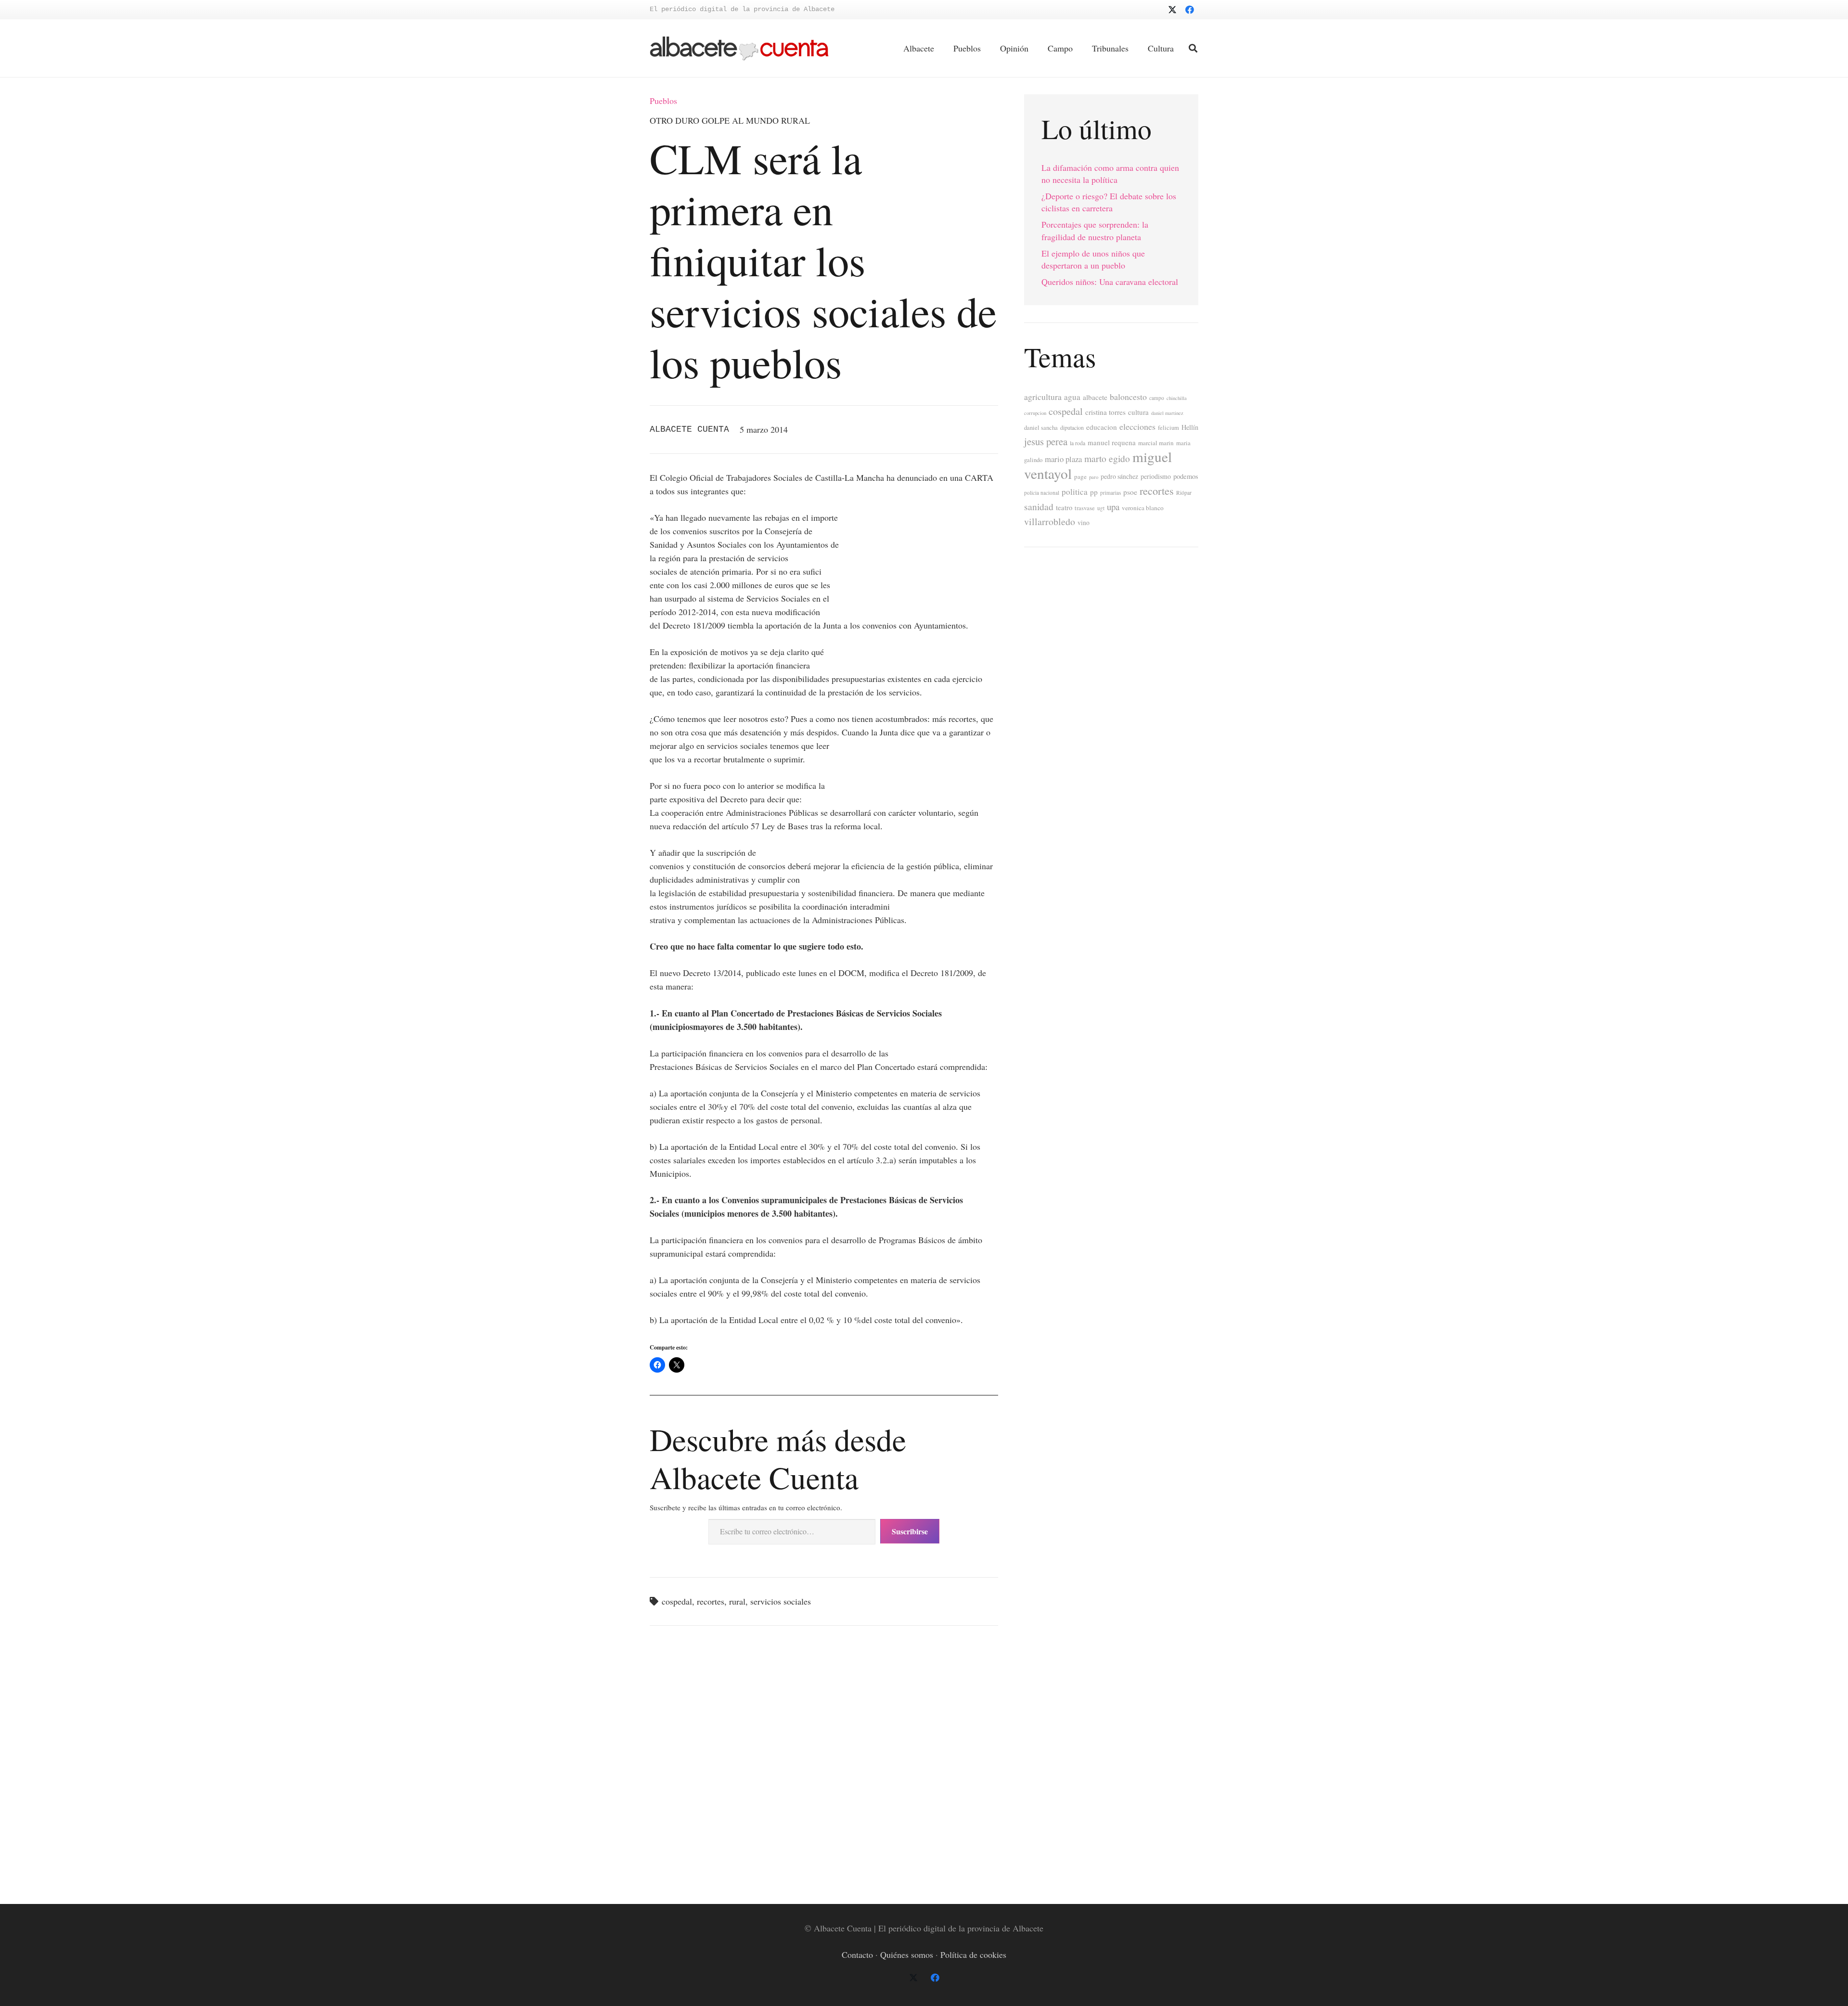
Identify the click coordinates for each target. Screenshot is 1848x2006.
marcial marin (1156, 443)
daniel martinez (1167, 413)
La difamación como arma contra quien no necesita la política (1110, 174)
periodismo (1156, 476)
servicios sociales (781, 1601)
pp (1094, 492)
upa (1113, 507)
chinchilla (1177, 398)
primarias (1110, 493)
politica (1075, 492)
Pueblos (663, 101)
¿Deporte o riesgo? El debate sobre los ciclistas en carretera (1109, 202)
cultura (1138, 412)
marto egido (1107, 458)
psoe (1130, 492)
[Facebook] (1190, 10)
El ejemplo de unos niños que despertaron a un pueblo (1093, 259)
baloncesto (1128, 397)
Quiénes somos (907, 1955)
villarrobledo (1050, 521)
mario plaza (1063, 459)
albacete (1095, 397)
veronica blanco (1143, 508)
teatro (1064, 508)
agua (1072, 397)
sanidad (1039, 506)
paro (1094, 477)
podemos (1186, 476)
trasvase (1085, 508)
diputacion (1072, 427)
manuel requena (1112, 442)
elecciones (1137, 426)
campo (1157, 398)
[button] (1193, 48)
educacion (1102, 427)
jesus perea (1046, 441)
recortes (711, 1601)
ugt (1101, 508)
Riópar (1184, 493)
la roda (1078, 443)
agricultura (1043, 397)
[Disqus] (824, 1763)
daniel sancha (1041, 428)
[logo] (739, 48)
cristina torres (1105, 412)
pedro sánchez (1119, 476)
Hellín (1190, 427)
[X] (1172, 10)
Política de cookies (973, 1955)
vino (1084, 523)
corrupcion (1035, 413)
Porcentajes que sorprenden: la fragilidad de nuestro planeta (1095, 230)
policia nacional (1042, 493)
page (1080, 476)
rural (737, 1601)
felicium (1168, 428)
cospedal (677, 1601)
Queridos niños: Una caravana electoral (1110, 282)
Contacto (857, 1955)
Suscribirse (910, 1531)
